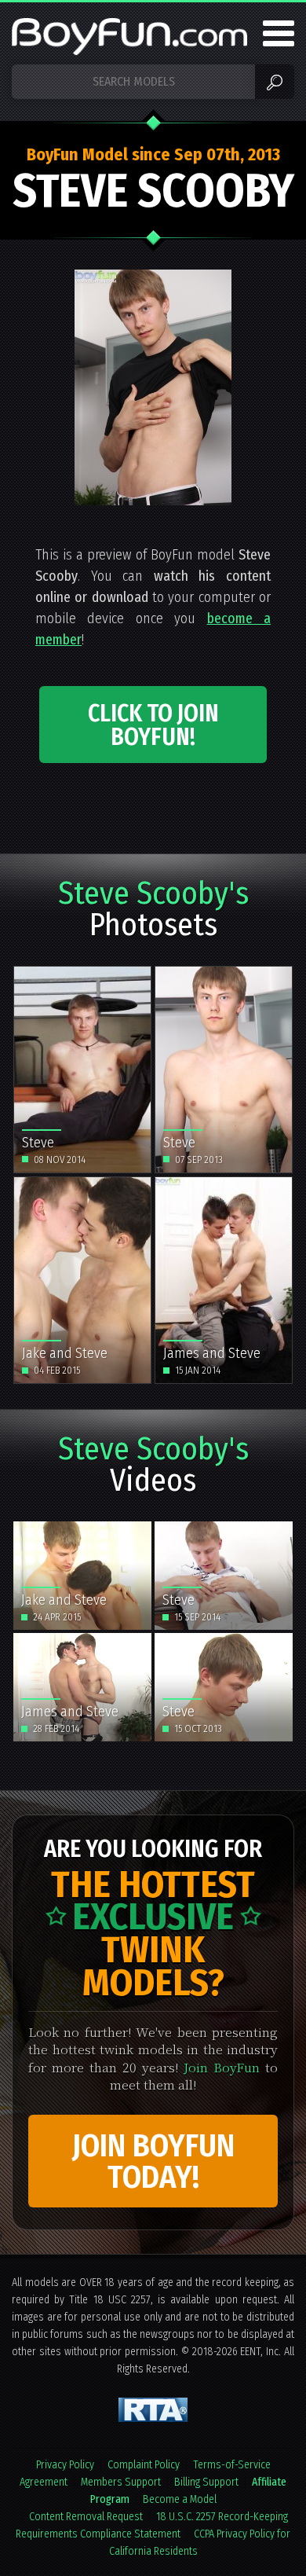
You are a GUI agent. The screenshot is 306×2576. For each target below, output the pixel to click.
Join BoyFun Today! (153, 2162)
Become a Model (180, 2499)
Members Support (121, 2482)
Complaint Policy (144, 2465)
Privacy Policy (65, 2465)
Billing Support (206, 2482)
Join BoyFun (222, 2067)
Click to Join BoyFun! (153, 725)
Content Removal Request (86, 2517)
